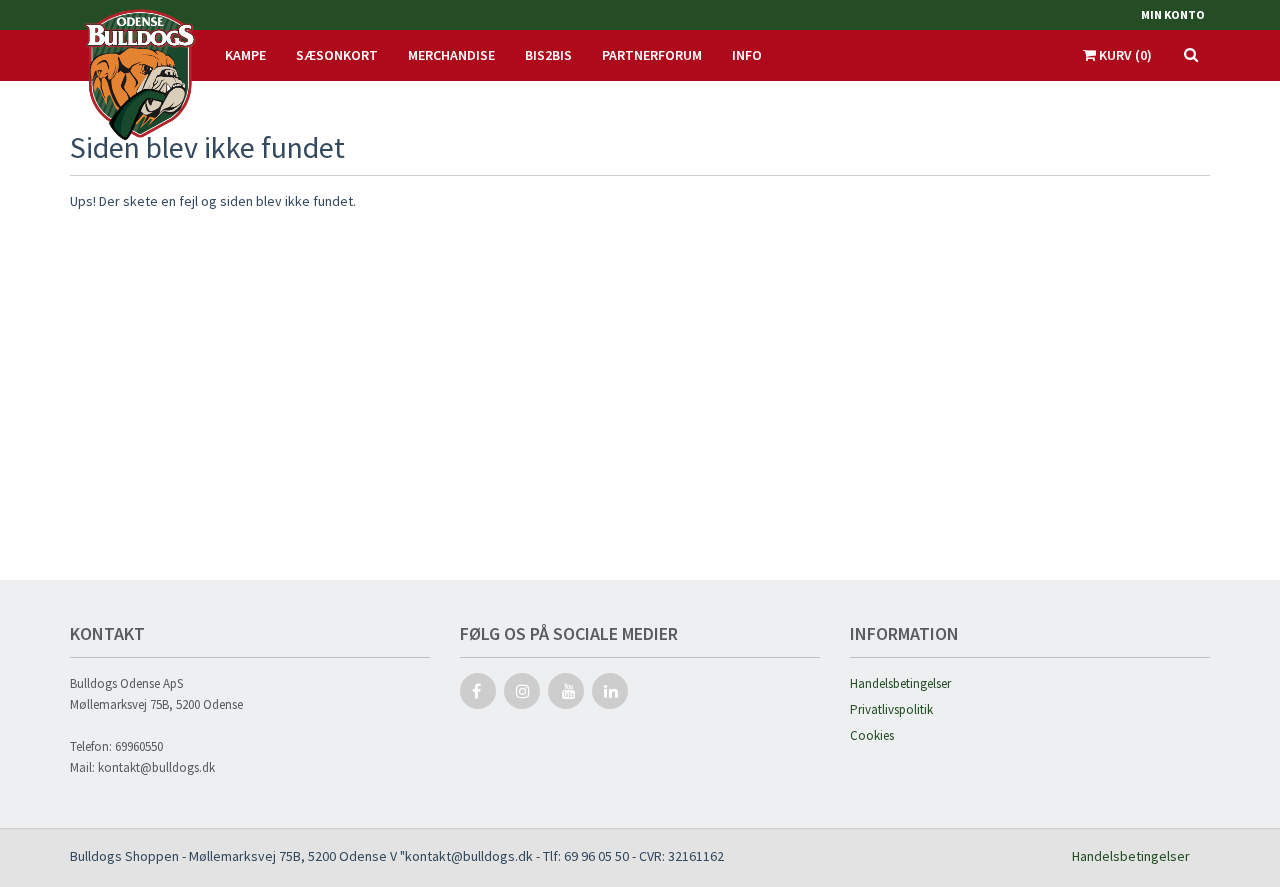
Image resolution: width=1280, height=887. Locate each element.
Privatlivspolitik (891, 709)
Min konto (1173, 14)
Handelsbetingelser (900, 683)
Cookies (872, 735)
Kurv (1124, 55)
